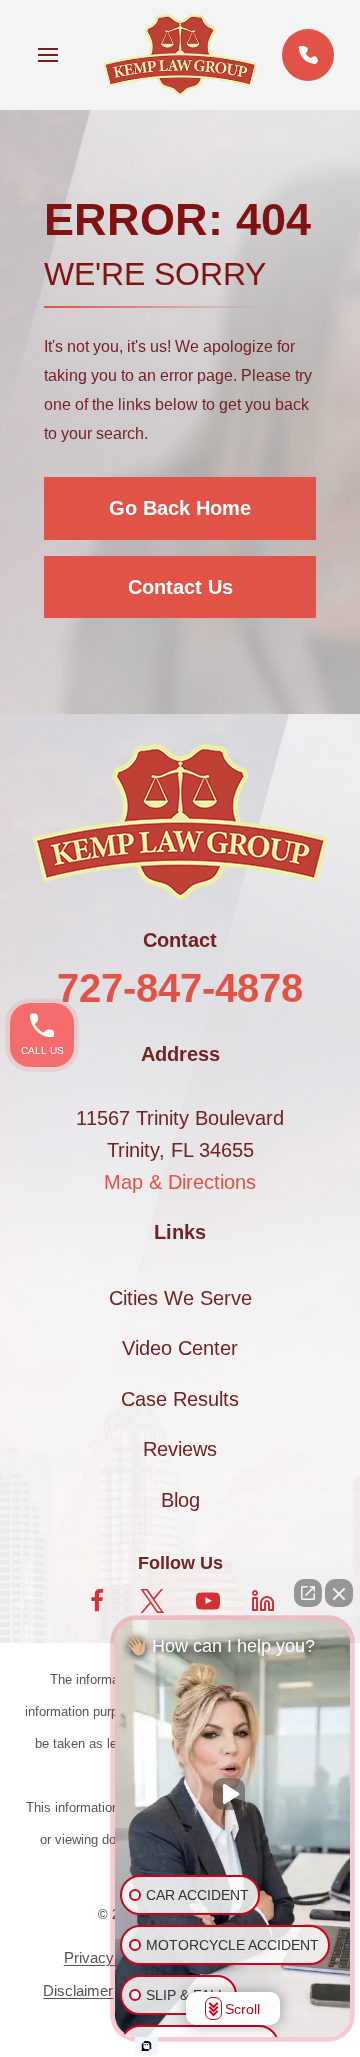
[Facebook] (97, 1601)
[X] (152, 1601)
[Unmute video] (233, 1794)
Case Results (180, 1399)
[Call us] (308, 55)
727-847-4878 (180, 988)
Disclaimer (78, 1990)
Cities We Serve (180, 1298)
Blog (180, 1500)
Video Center (180, 1348)
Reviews (180, 1449)
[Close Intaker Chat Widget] (339, 1593)
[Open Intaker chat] (146, 2046)
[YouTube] (208, 1601)
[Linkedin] (263, 1601)
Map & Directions (180, 1182)
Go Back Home (180, 508)
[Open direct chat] (308, 1593)
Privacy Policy (111, 1957)
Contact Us (180, 587)
